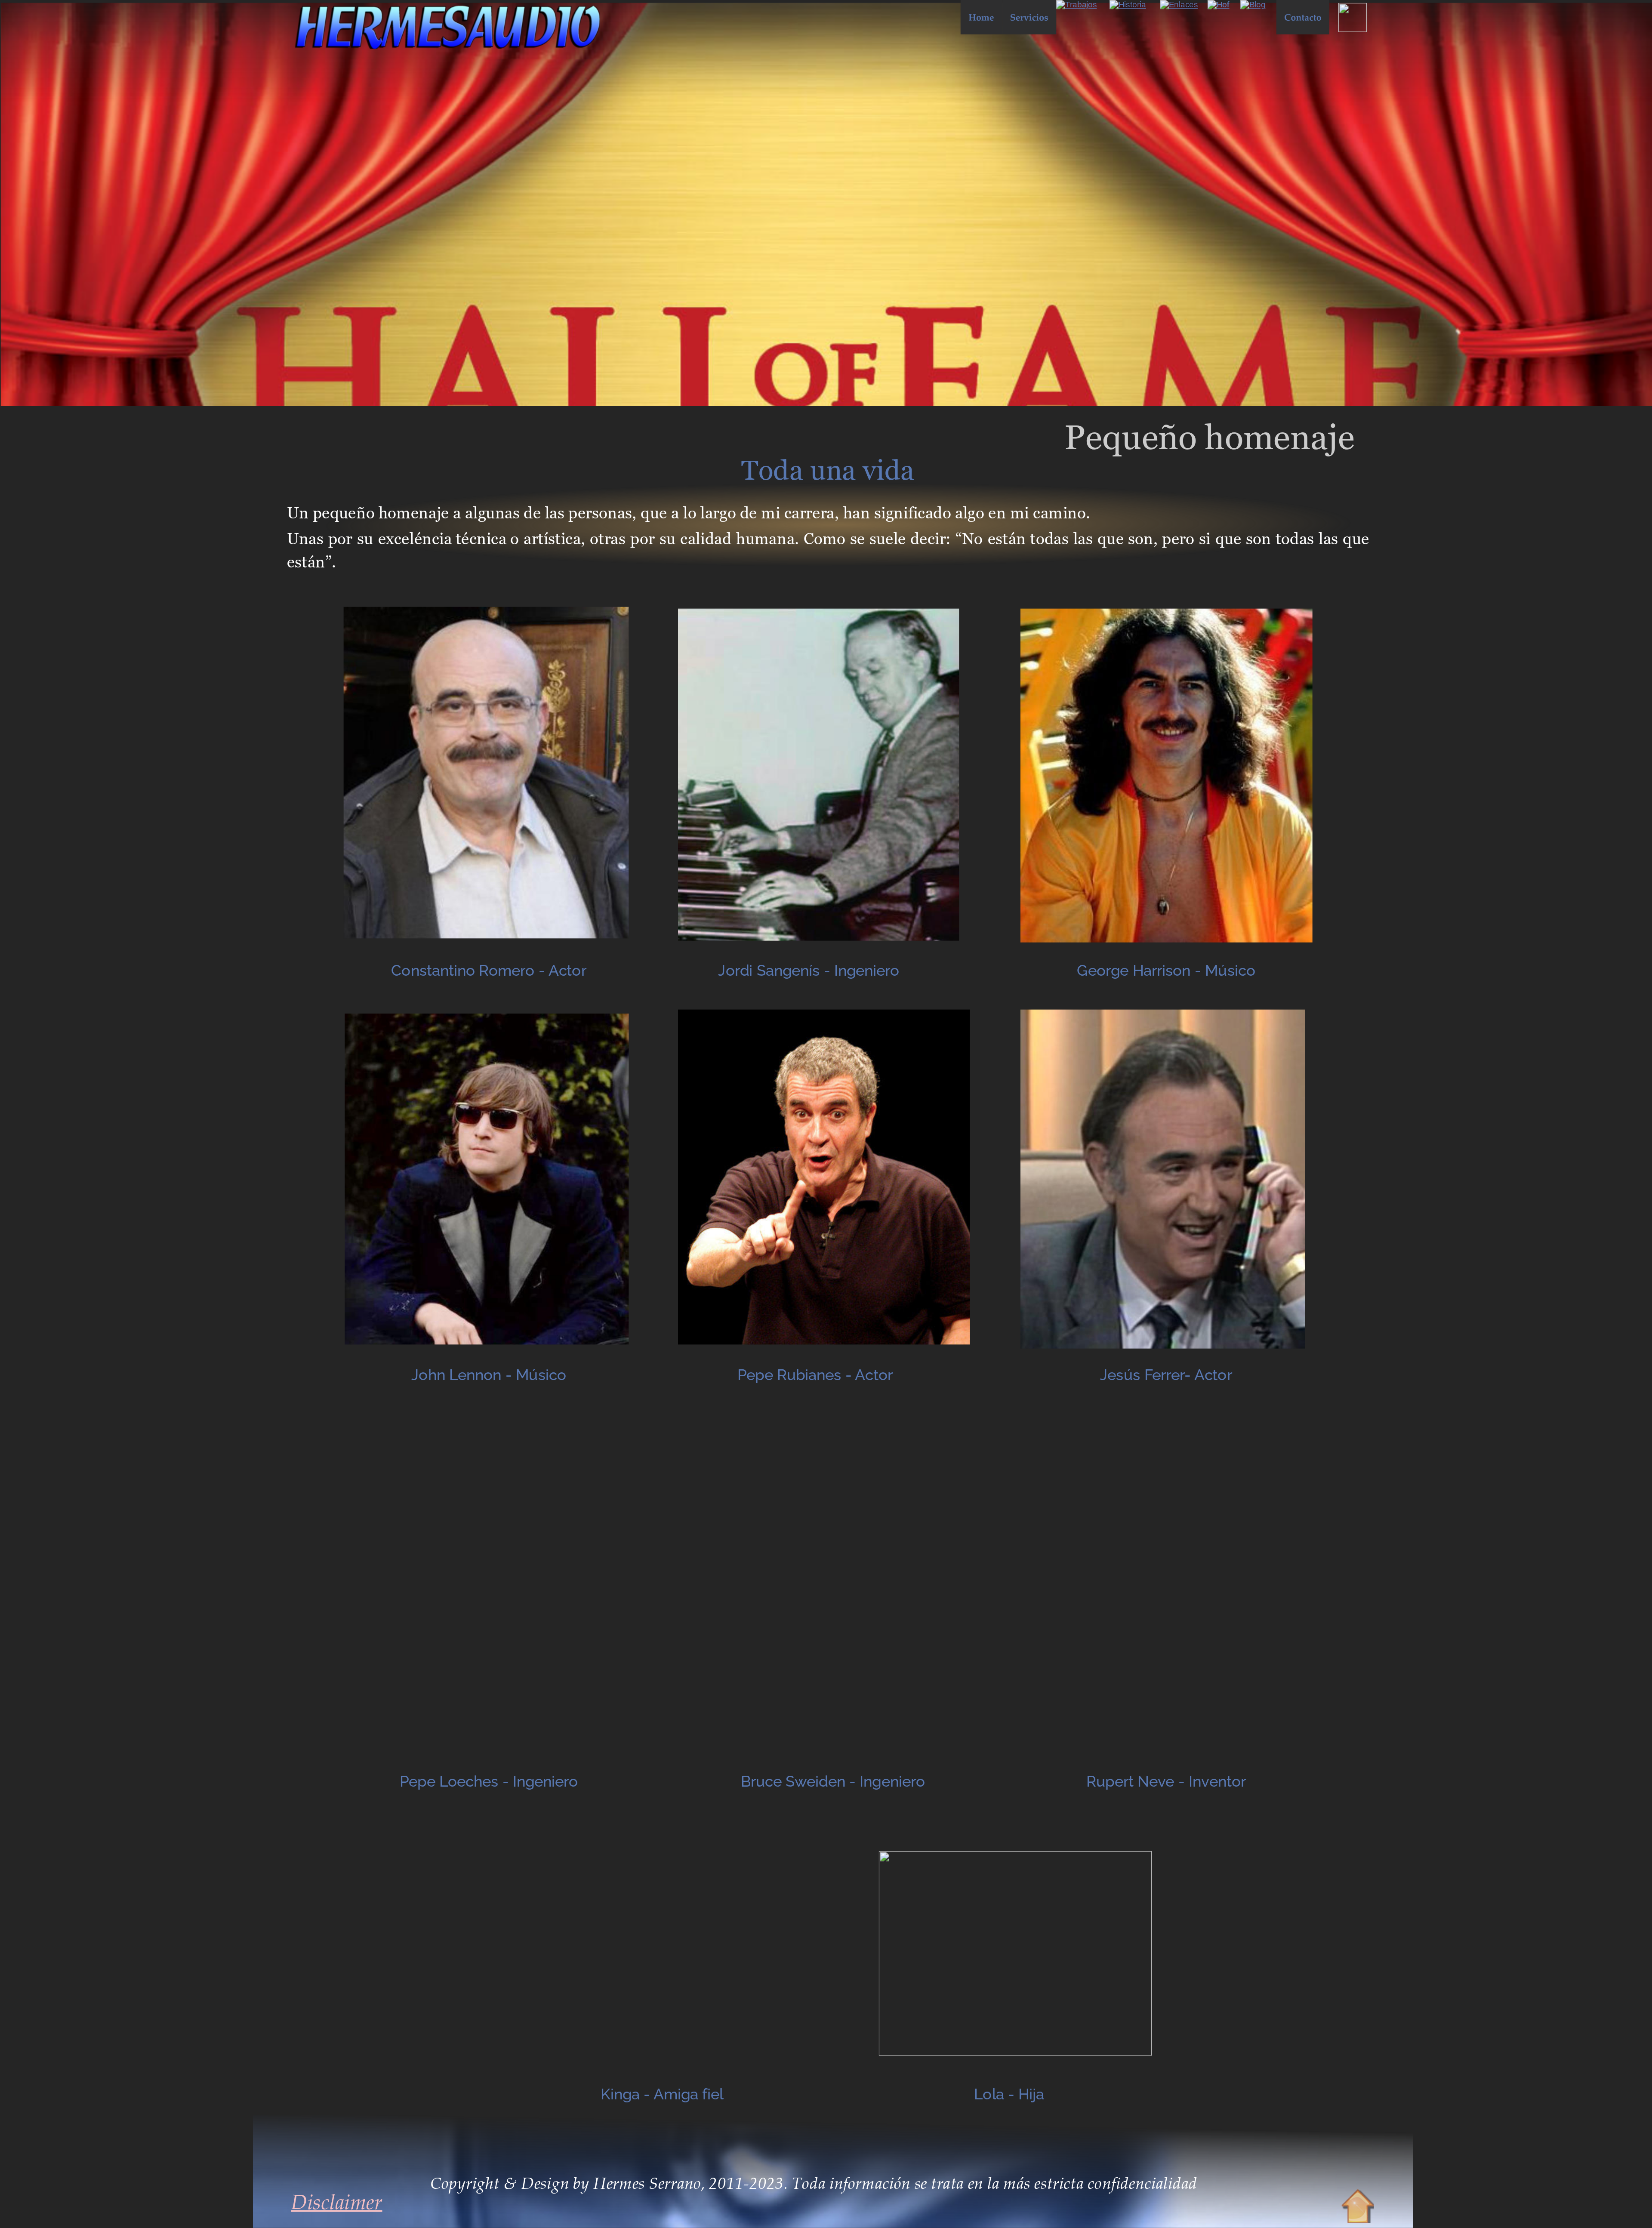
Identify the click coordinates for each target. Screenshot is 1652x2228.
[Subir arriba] (1358, 2207)
